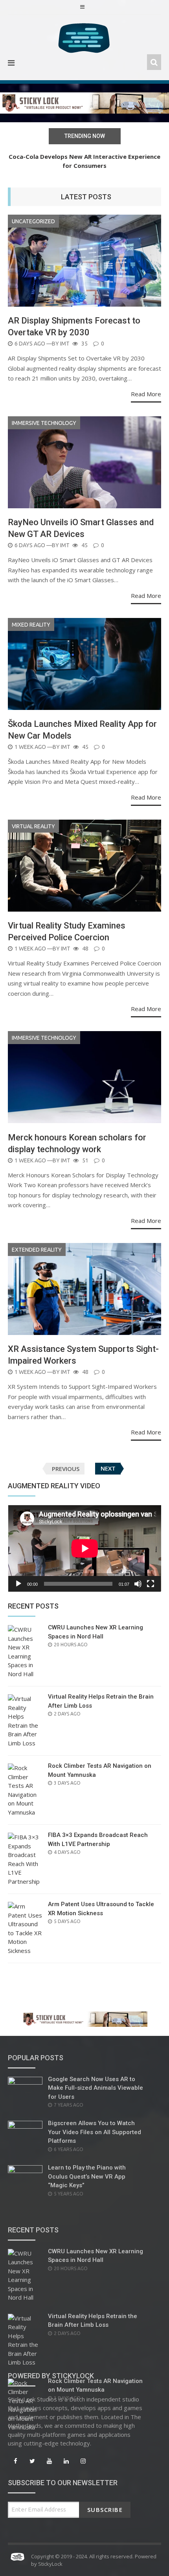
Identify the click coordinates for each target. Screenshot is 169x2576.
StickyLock (50, 2564)
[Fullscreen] (151, 1584)
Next (108, 1469)
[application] (84, 1548)
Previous (66, 1469)
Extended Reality (37, 1250)
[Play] (18, 1584)
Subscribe (105, 2510)
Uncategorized (33, 221)
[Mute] (138, 1584)
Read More (146, 394)
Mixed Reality (31, 625)
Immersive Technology (44, 423)
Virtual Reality (33, 826)
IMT (65, 344)
